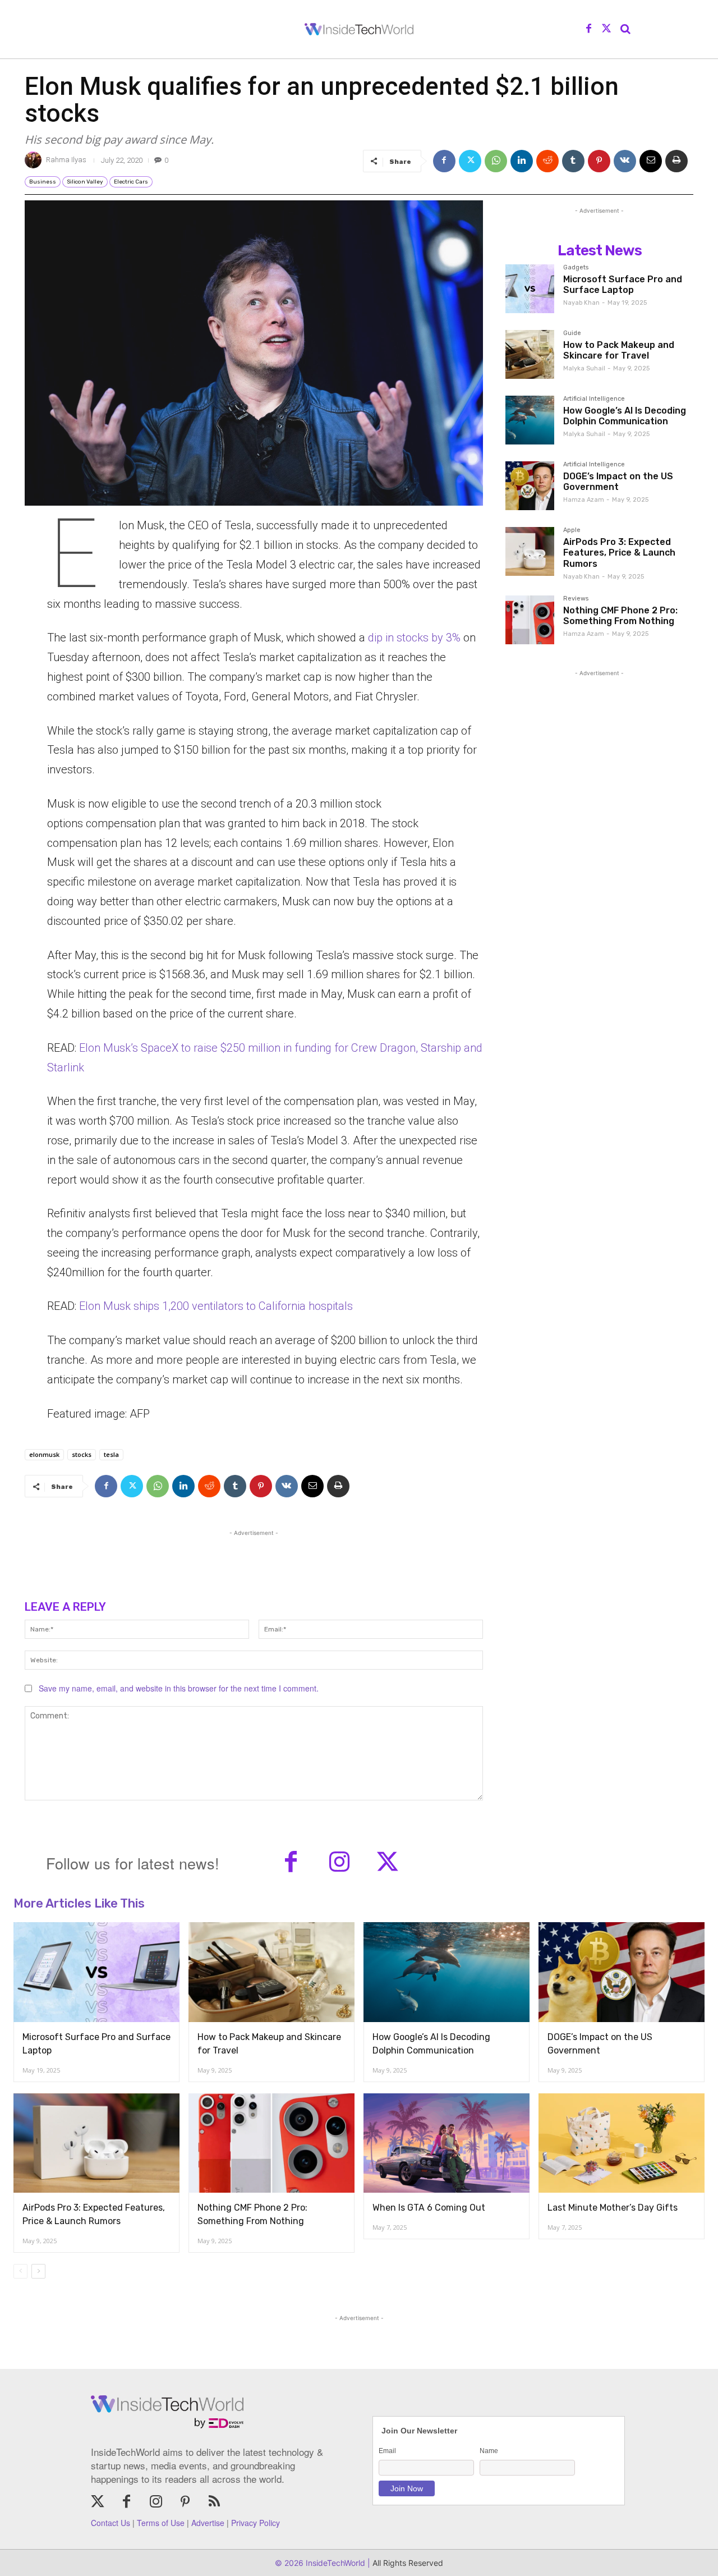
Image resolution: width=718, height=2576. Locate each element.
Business (43, 182)
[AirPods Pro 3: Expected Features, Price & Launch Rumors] (530, 551)
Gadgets (576, 268)
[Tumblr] (573, 161)
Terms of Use (161, 2523)
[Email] (651, 161)
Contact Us (111, 2523)
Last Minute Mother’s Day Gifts (613, 2208)
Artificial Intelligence (594, 399)
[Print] (676, 161)
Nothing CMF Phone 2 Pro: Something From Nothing (620, 616)
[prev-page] (20, 2271)
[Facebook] (589, 29)
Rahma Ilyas (66, 160)
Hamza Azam (584, 500)
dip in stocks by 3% (414, 638)
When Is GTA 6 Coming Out (429, 2208)
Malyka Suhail (584, 368)
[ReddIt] (547, 161)
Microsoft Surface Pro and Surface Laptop (623, 285)
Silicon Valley (85, 182)
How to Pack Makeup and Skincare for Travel (619, 350)
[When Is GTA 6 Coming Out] (447, 2143)
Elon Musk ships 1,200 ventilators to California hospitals (216, 1306)
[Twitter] (606, 29)
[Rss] (214, 2502)
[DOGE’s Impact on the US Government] (530, 486)
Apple (572, 530)
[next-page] (38, 2271)
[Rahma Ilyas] (35, 160)
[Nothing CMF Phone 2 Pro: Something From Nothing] (530, 620)
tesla (111, 1454)
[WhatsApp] (496, 161)
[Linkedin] (522, 161)
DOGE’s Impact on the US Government (618, 482)
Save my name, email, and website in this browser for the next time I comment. (179, 1688)
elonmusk (44, 1454)
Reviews (576, 599)
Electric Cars (131, 182)
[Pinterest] (599, 161)
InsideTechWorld (334, 2563)
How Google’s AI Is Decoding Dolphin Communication (625, 416)
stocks (82, 1454)
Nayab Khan (581, 303)
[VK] (625, 161)
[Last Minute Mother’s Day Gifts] (622, 2143)
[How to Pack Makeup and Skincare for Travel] (530, 354)
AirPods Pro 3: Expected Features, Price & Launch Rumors (619, 553)
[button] (625, 29)
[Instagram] (339, 1863)
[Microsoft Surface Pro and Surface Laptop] (530, 289)
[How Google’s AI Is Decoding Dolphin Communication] (530, 420)
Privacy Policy (256, 2523)
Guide (572, 333)
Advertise (208, 2523)
